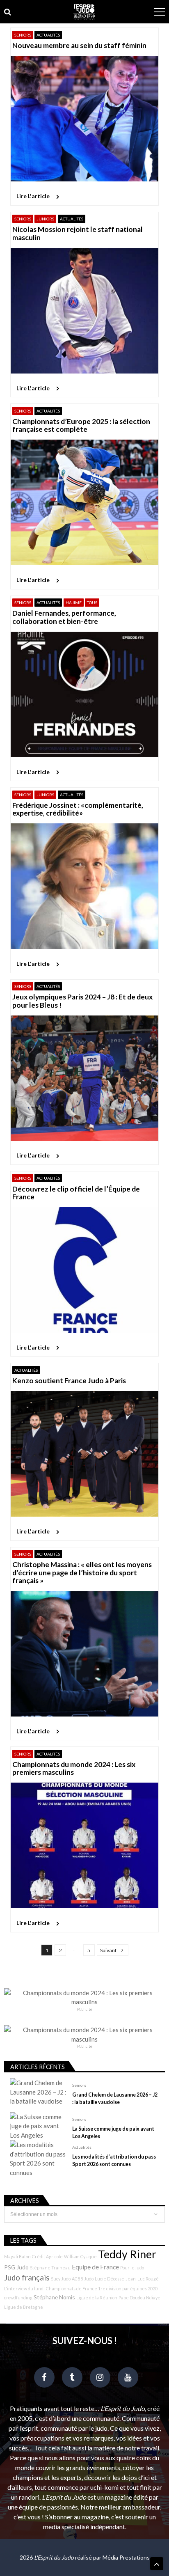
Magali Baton (17, 2256)
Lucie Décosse (110, 2279)
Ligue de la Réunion (97, 2298)
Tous (92, 603)
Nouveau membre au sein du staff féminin (79, 45)
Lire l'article (33, 196)
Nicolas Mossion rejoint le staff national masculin (78, 233)
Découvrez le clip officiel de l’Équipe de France (76, 1193)
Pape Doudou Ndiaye (139, 2298)
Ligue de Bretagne (24, 2307)
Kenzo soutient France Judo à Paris (69, 1381)
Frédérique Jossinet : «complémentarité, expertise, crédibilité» (78, 809)
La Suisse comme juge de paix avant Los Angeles (113, 2133)
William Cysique (80, 2256)
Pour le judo (132, 2268)
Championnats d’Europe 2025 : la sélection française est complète (81, 425)
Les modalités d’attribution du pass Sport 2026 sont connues (114, 2160)
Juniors (45, 219)
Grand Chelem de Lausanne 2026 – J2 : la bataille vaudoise (115, 2098)
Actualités (48, 35)
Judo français (27, 2278)
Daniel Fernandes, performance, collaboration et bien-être (64, 617)
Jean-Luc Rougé (142, 2279)
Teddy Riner (127, 2254)
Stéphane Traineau (50, 2268)
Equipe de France (95, 2267)
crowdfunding (18, 2298)
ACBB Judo (83, 2279)
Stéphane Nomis (54, 2297)
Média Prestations (126, 2557)
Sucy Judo (61, 2279)
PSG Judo (16, 2267)
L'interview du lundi (24, 2288)
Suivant (108, 1950)
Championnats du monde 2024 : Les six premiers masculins (74, 1768)
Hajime (74, 603)
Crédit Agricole (47, 2256)
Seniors (23, 35)
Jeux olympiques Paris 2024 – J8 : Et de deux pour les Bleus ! (82, 1001)
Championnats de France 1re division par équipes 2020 (102, 2288)
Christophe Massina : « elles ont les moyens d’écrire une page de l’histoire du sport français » (82, 1572)
